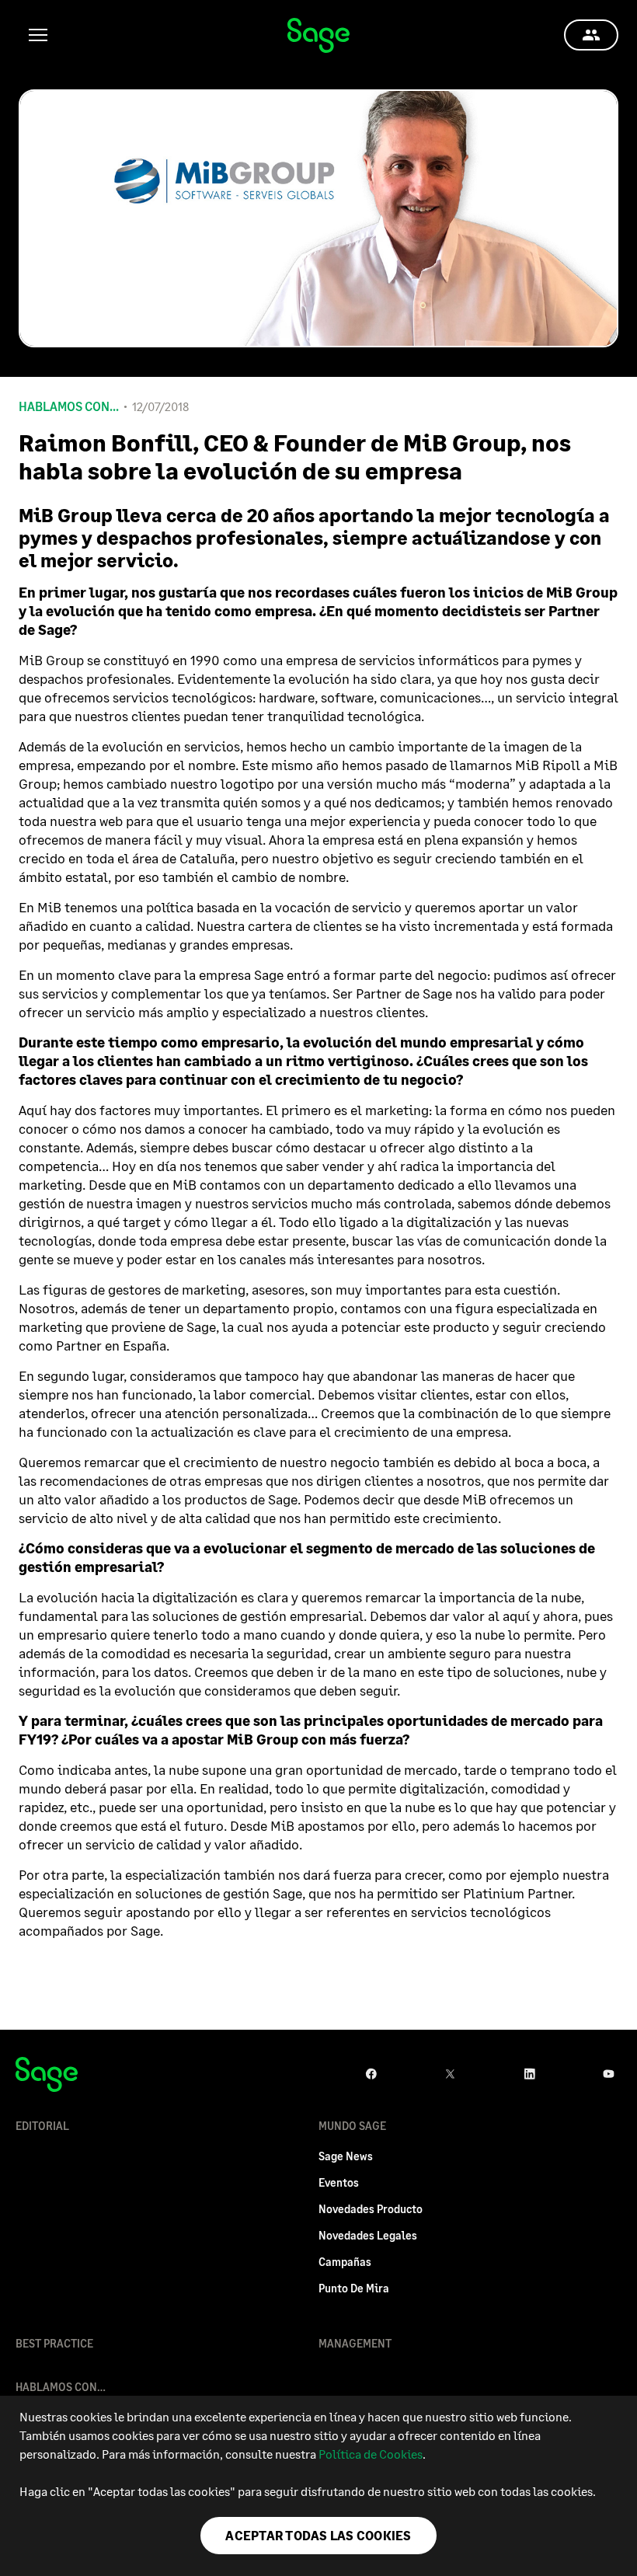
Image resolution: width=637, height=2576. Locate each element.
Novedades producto (371, 2209)
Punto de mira (354, 2288)
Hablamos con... (69, 406)
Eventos (339, 2182)
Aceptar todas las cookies (318, 2535)
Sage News (346, 2156)
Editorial (42, 2126)
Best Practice (54, 2343)
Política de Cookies (371, 2454)
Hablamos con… (61, 2387)
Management (355, 2343)
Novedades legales (368, 2235)
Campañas (345, 2262)
